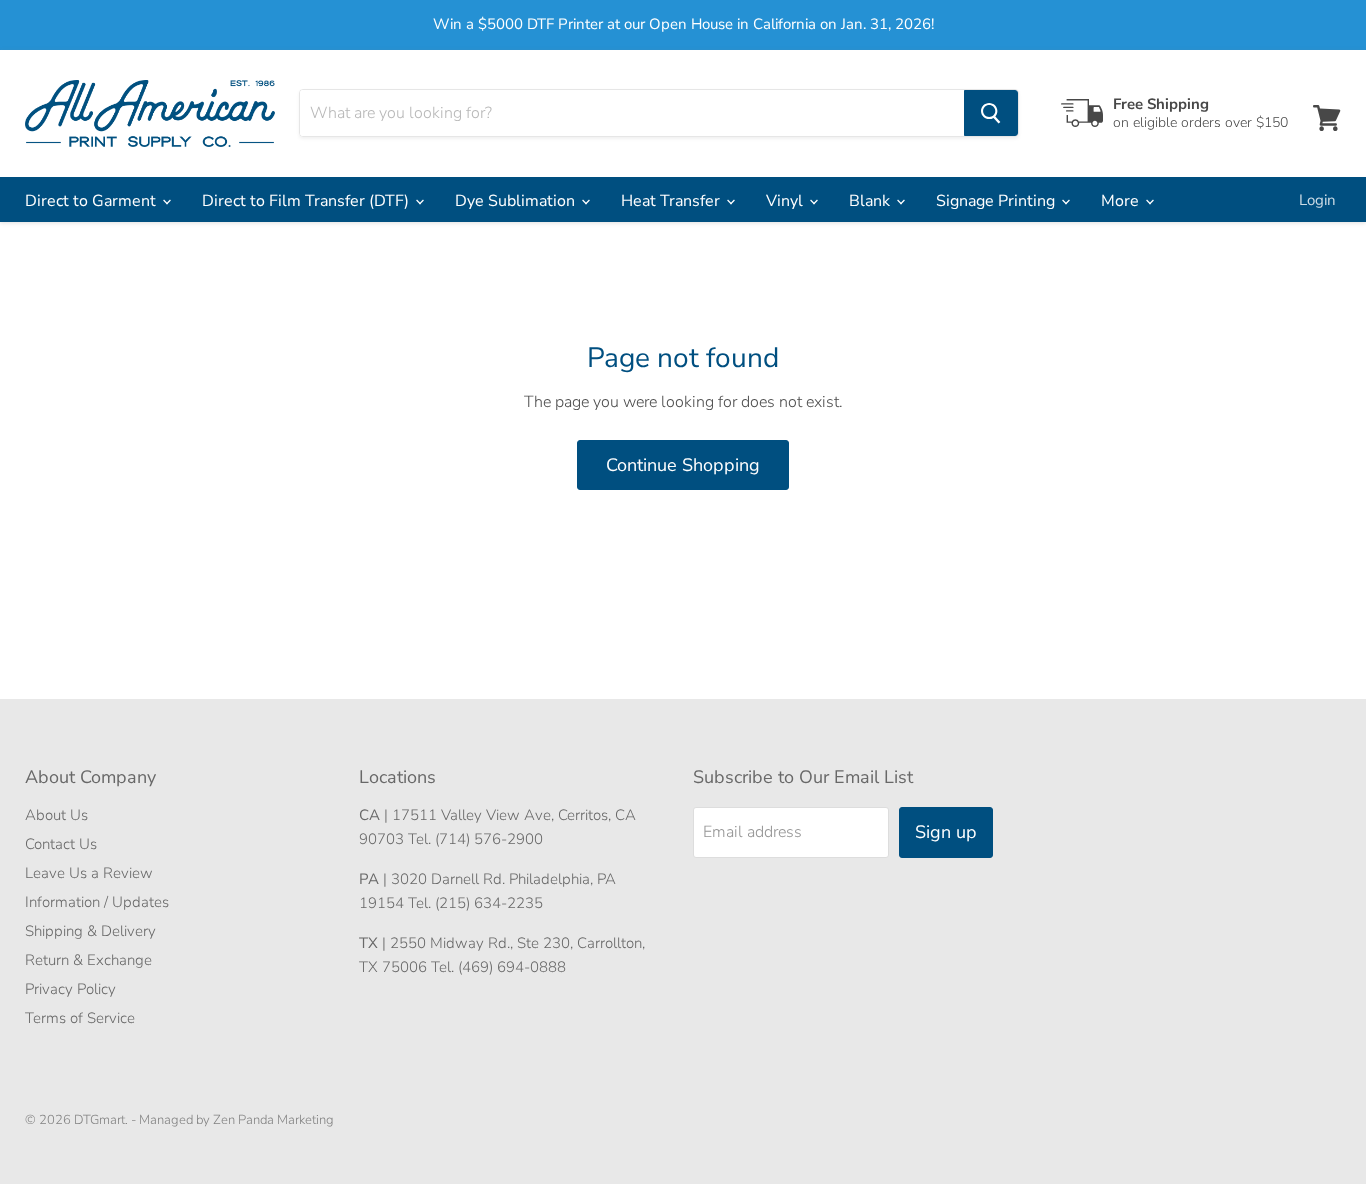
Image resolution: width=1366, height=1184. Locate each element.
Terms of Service (80, 1018)
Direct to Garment (92, 201)
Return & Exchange (88, 960)
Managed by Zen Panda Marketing (236, 1120)
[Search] (991, 113)
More (1122, 201)
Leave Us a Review (89, 873)
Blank (871, 201)
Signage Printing (997, 201)
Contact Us (61, 844)
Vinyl (786, 201)
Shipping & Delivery (90, 931)
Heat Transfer (672, 201)
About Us (56, 815)
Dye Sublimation (517, 201)
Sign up (946, 832)
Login (1317, 200)
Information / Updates (97, 902)
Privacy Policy (70, 989)
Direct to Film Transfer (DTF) (307, 201)
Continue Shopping (683, 465)
